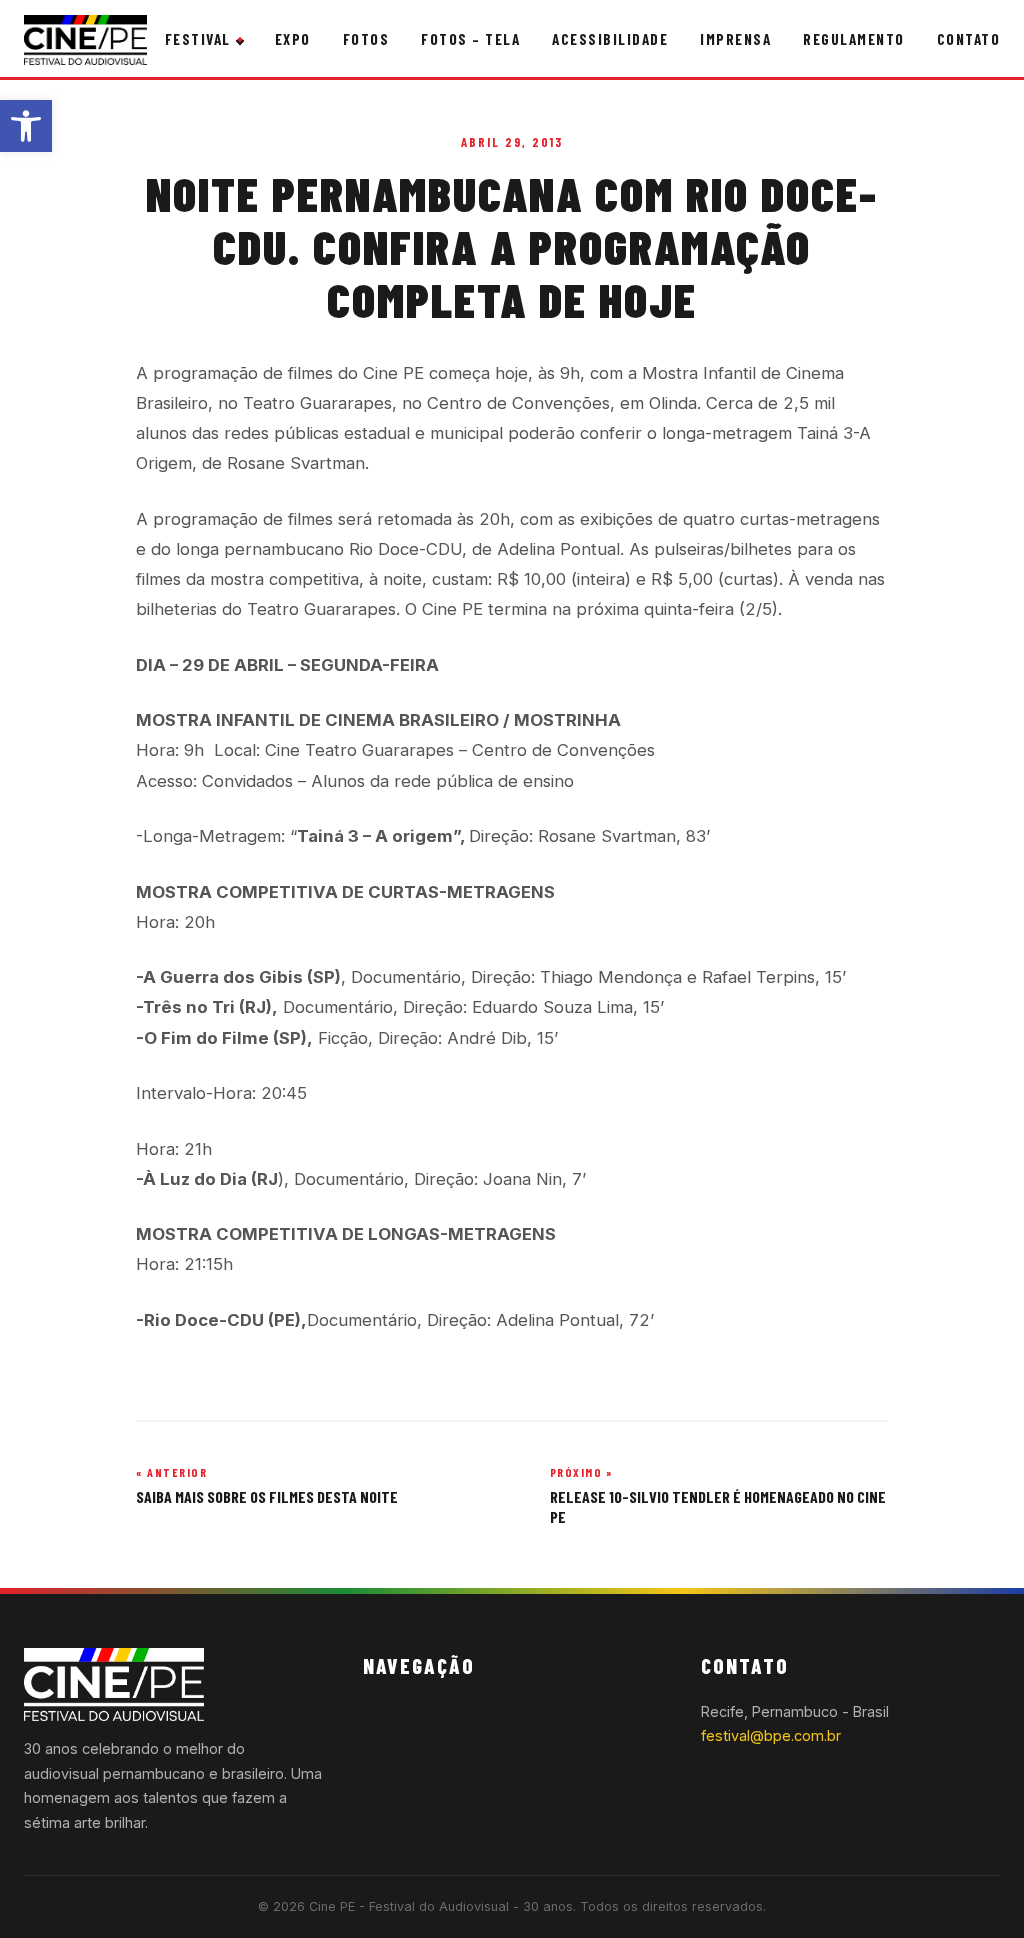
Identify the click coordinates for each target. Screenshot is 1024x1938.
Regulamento (854, 39)
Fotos (366, 39)
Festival (198, 39)
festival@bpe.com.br (771, 1735)
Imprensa (735, 39)
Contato (969, 39)
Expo (293, 39)
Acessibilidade (610, 39)
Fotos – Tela (470, 39)
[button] (26, 126)
